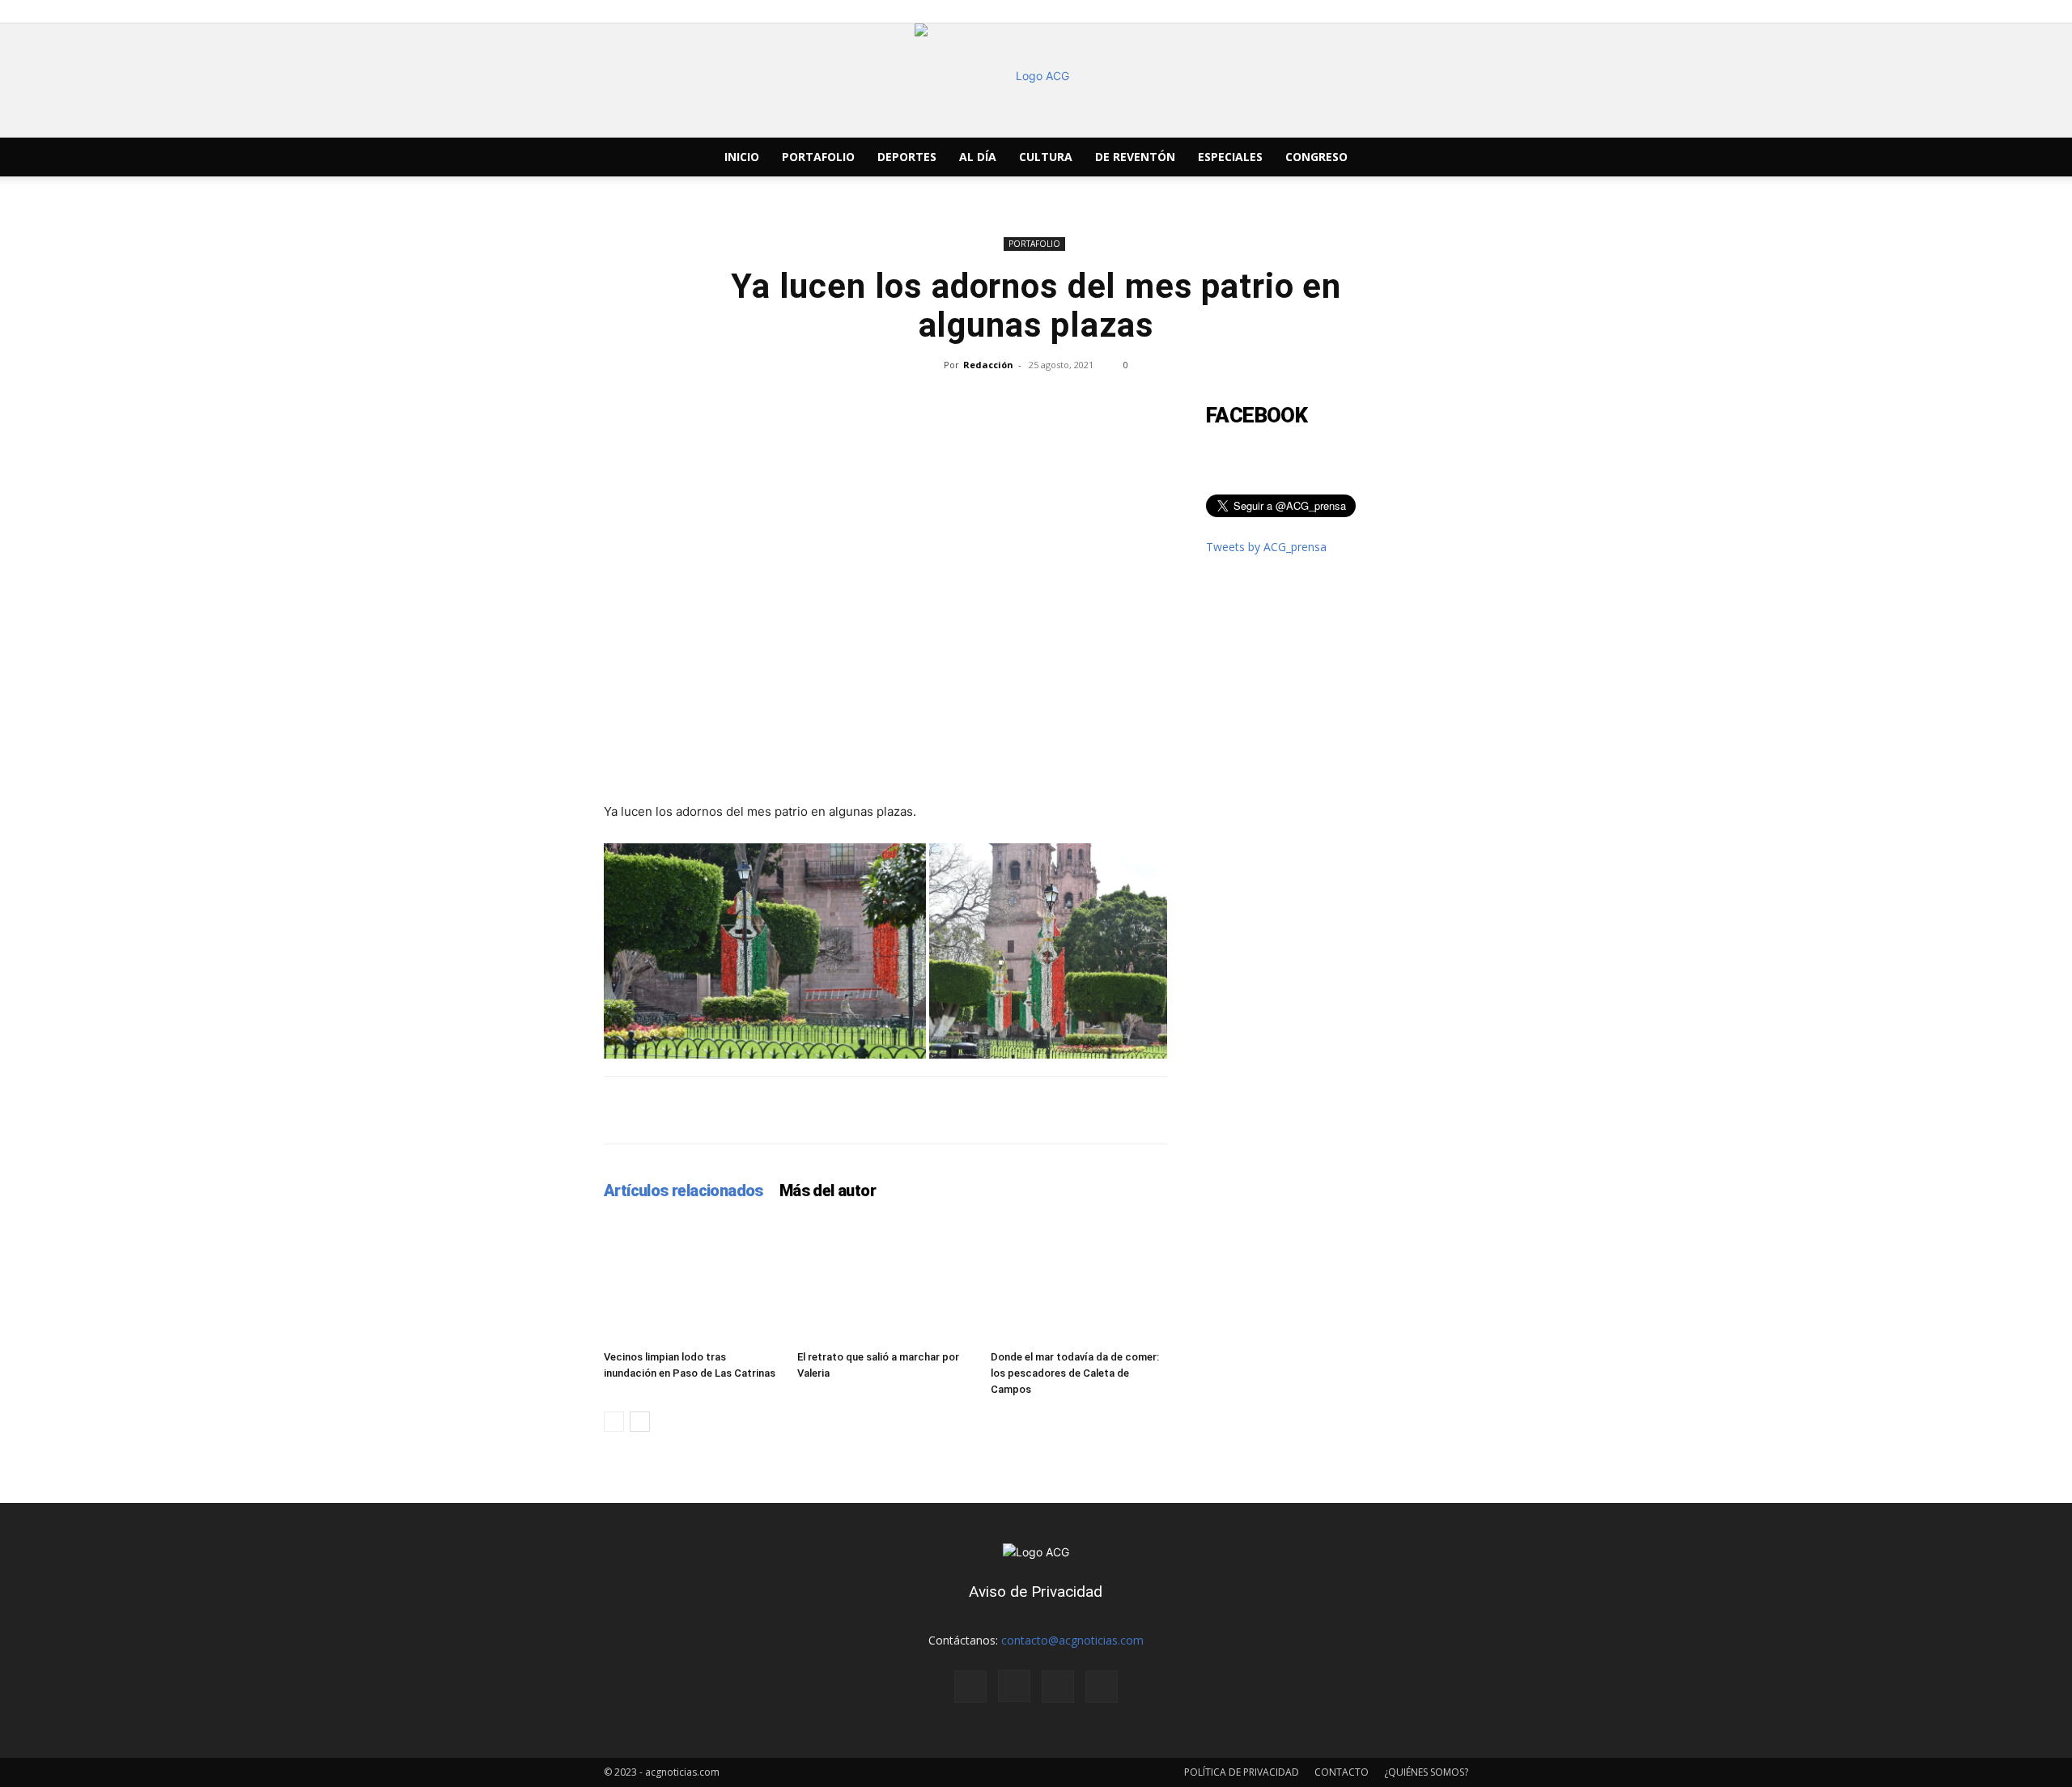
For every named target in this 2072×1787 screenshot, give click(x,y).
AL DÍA (978, 157)
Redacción (988, 365)
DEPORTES (907, 157)
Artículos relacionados (684, 1191)
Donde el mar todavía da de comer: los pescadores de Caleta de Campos (1075, 1373)
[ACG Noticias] (1036, 81)
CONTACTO (1342, 1772)
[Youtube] (1413, 157)
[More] (1424, 1110)
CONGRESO (1316, 157)
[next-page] (640, 1422)
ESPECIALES (1230, 157)
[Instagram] (1358, 157)
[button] (1449, 158)
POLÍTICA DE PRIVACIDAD (1242, 1772)
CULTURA (1046, 157)
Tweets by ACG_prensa (1266, 547)
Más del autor (828, 1191)
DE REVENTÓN (1135, 157)
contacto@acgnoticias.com (1072, 1640)
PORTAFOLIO (818, 157)
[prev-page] (614, 1422)
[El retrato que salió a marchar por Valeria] (885, 1283)
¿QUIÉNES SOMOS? (1426, 1772)
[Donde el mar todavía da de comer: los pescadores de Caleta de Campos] (1079, 1283)
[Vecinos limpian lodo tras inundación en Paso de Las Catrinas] (692, 1283)
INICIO (742, 157)
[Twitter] (1386, 157)
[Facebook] (1331, 157)
